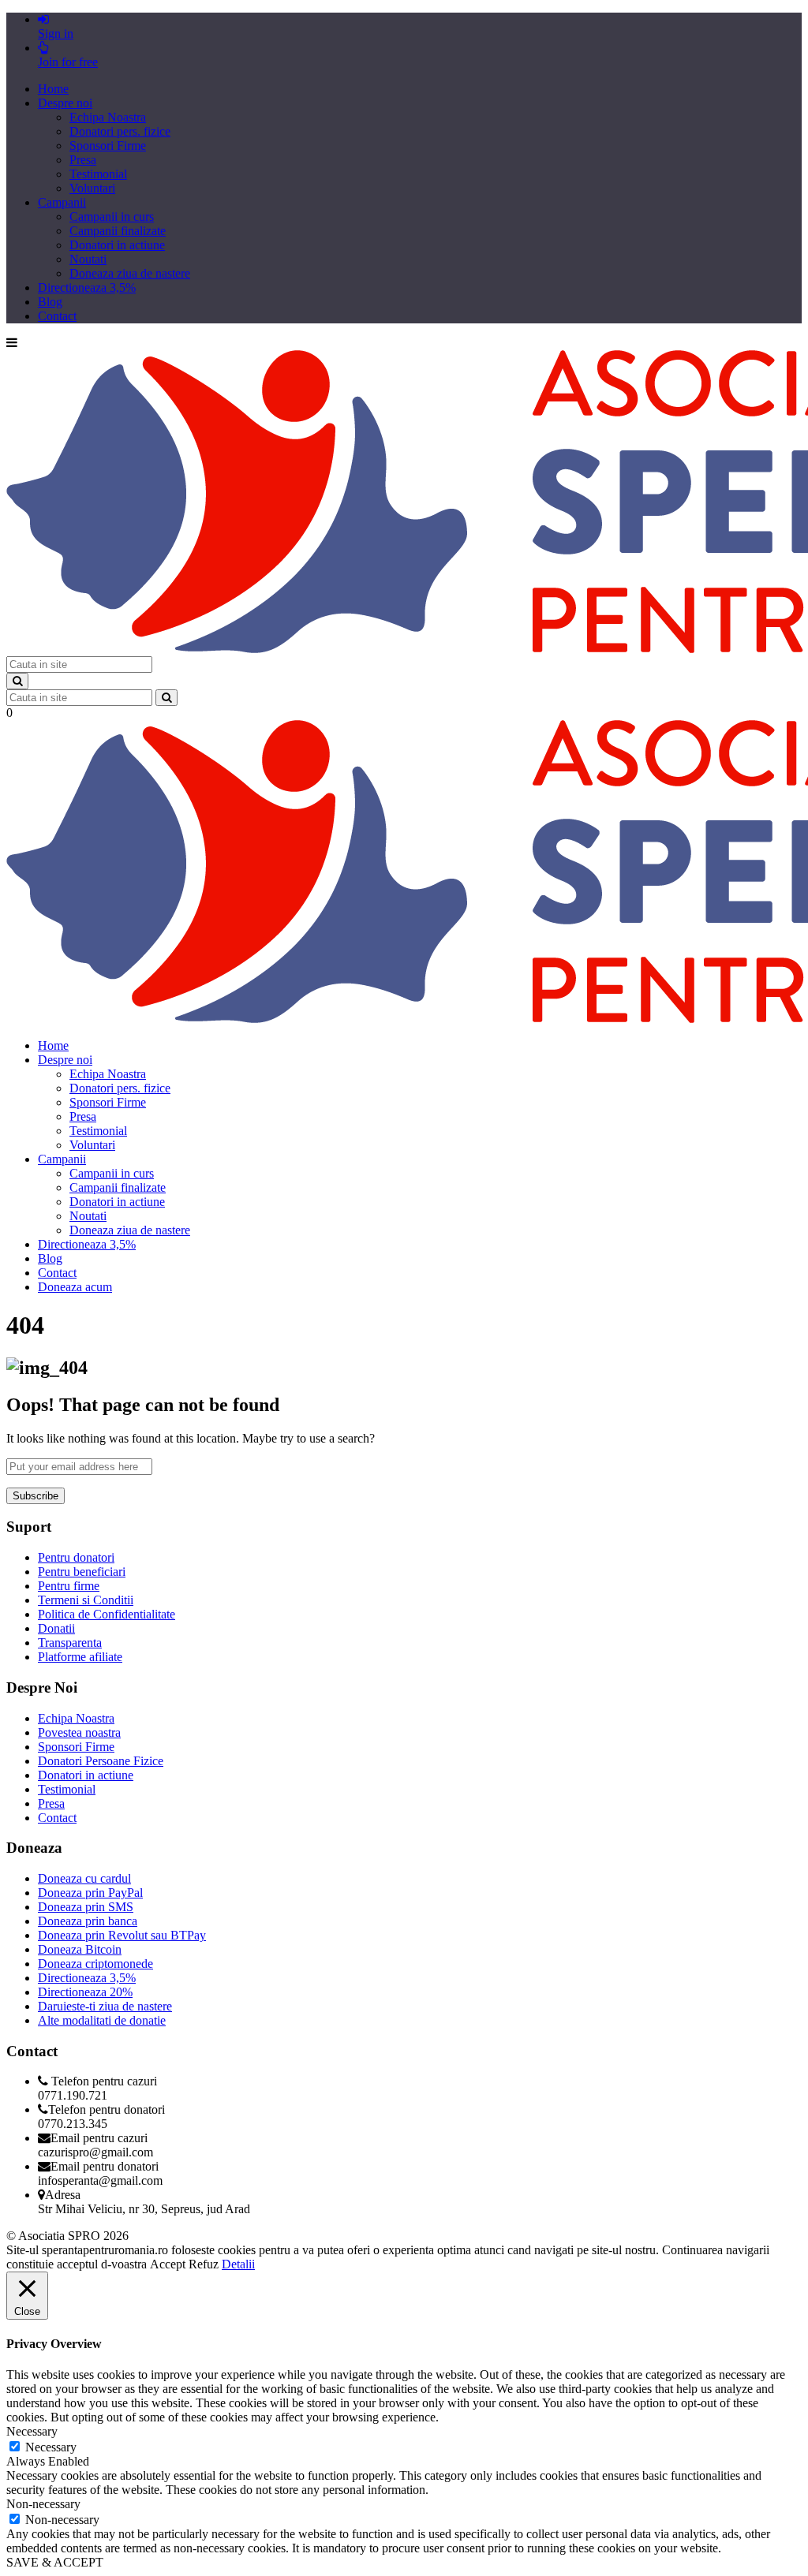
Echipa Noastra (108, 117)
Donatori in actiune (117, 245)
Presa (83, 160)
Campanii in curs (112, 217)
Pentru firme (69, 1586)
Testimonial (98, 174)
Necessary (51, 2447)
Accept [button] (168, 2264)
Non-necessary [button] (43, 2504)
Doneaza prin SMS (86, 1907)
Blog (50, 302)
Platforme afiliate (80, 1657)
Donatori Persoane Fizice (101, 1761)
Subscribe (36, 1496)
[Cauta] (166, 698)
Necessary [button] (32, 2431)
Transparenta (70, 1643)
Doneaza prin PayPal (90, 1893)
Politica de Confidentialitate (107, 1614)
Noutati (88, 259)
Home (53, 89)
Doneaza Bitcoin (80, 1949)
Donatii (56, 1628)
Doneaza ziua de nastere (130, 273)
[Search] (17, 681)
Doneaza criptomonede (95, 1964)
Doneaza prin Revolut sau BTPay (122, 1935)
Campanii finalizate (118, 231)
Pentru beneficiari (82, 1572)
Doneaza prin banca (88, 1921)
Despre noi (65, 103)
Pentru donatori (76, 1557)
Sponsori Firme (108, 146)
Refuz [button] (204, 2264)
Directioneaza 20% (85, 1992)
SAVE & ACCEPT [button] (55, 2562)
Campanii (62, 202)
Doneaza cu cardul (84, 1878)
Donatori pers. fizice (120, 131)
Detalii (238, 2264)
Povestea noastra (79, 1732)
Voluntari (92, 188)
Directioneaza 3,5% (87, 287)
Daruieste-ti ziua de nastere (105, 2006)
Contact (57, 316)
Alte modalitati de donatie (102, 2020)
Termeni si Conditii (86, 1600)
